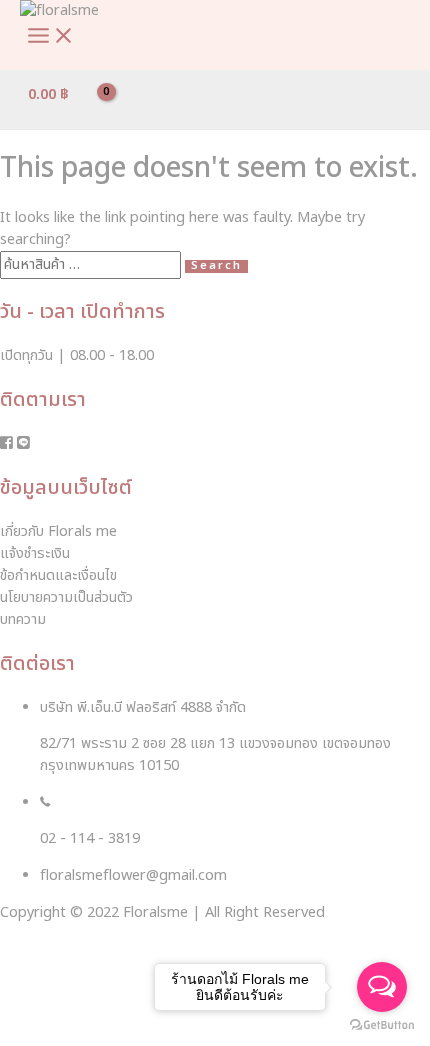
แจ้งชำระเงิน (35, 554)
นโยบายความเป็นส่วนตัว (66, 598)
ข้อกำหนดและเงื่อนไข (58, 576)
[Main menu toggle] (51, 37)
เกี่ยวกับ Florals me (58, 532)
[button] (49, 992)
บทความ (23, 620)
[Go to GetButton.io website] (382, 1025)
